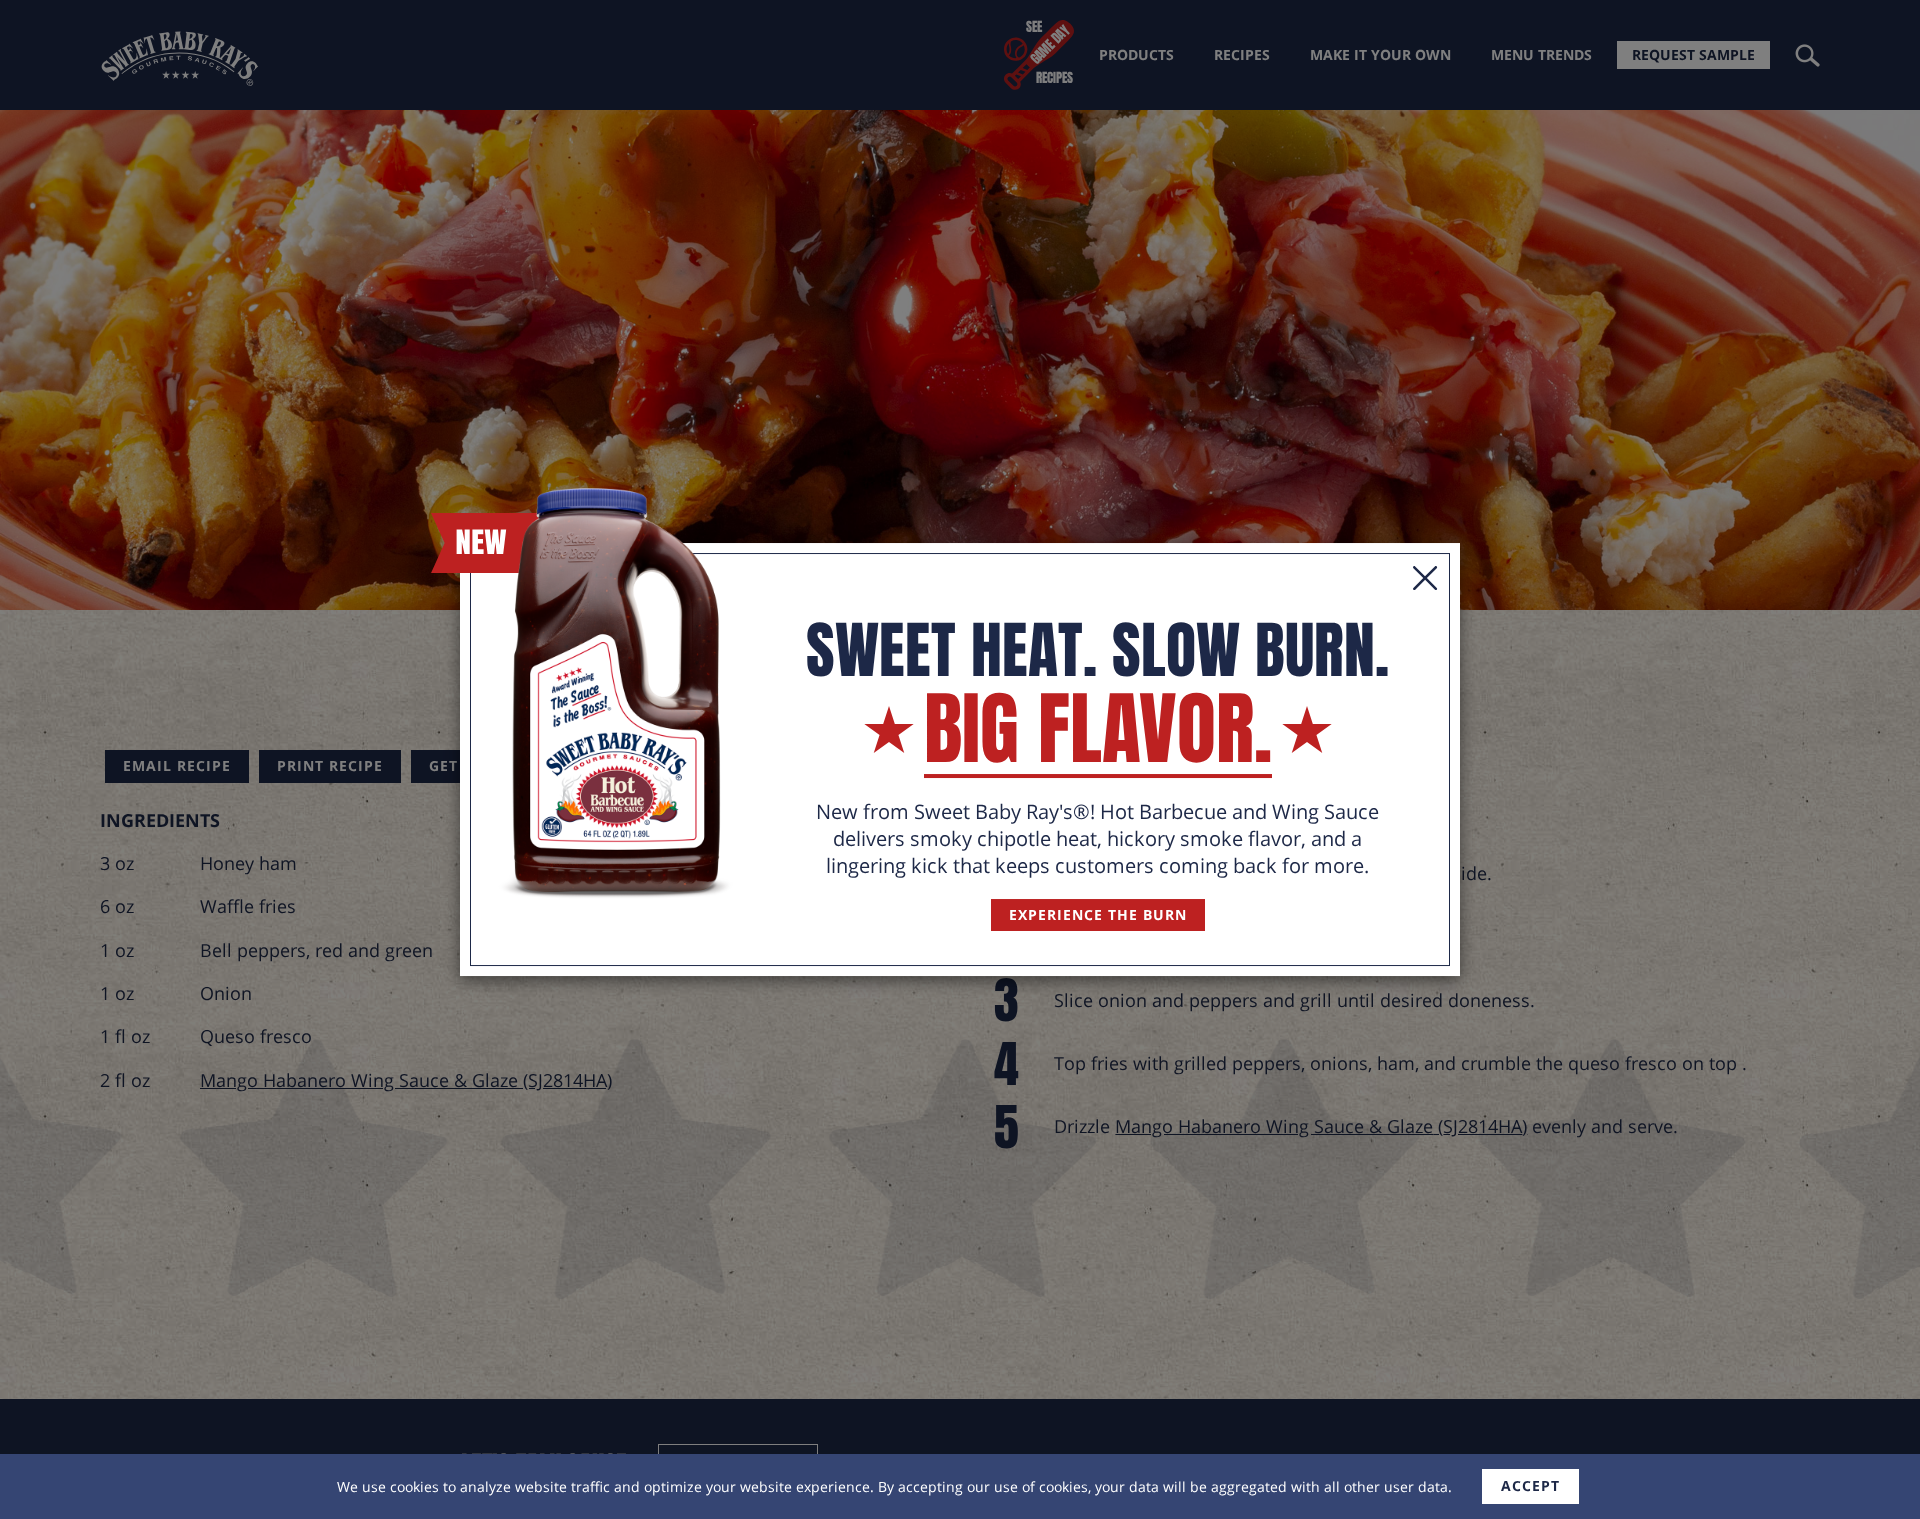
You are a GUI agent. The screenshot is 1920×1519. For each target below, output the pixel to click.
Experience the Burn (1098, 914)
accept (1530, 1485)
